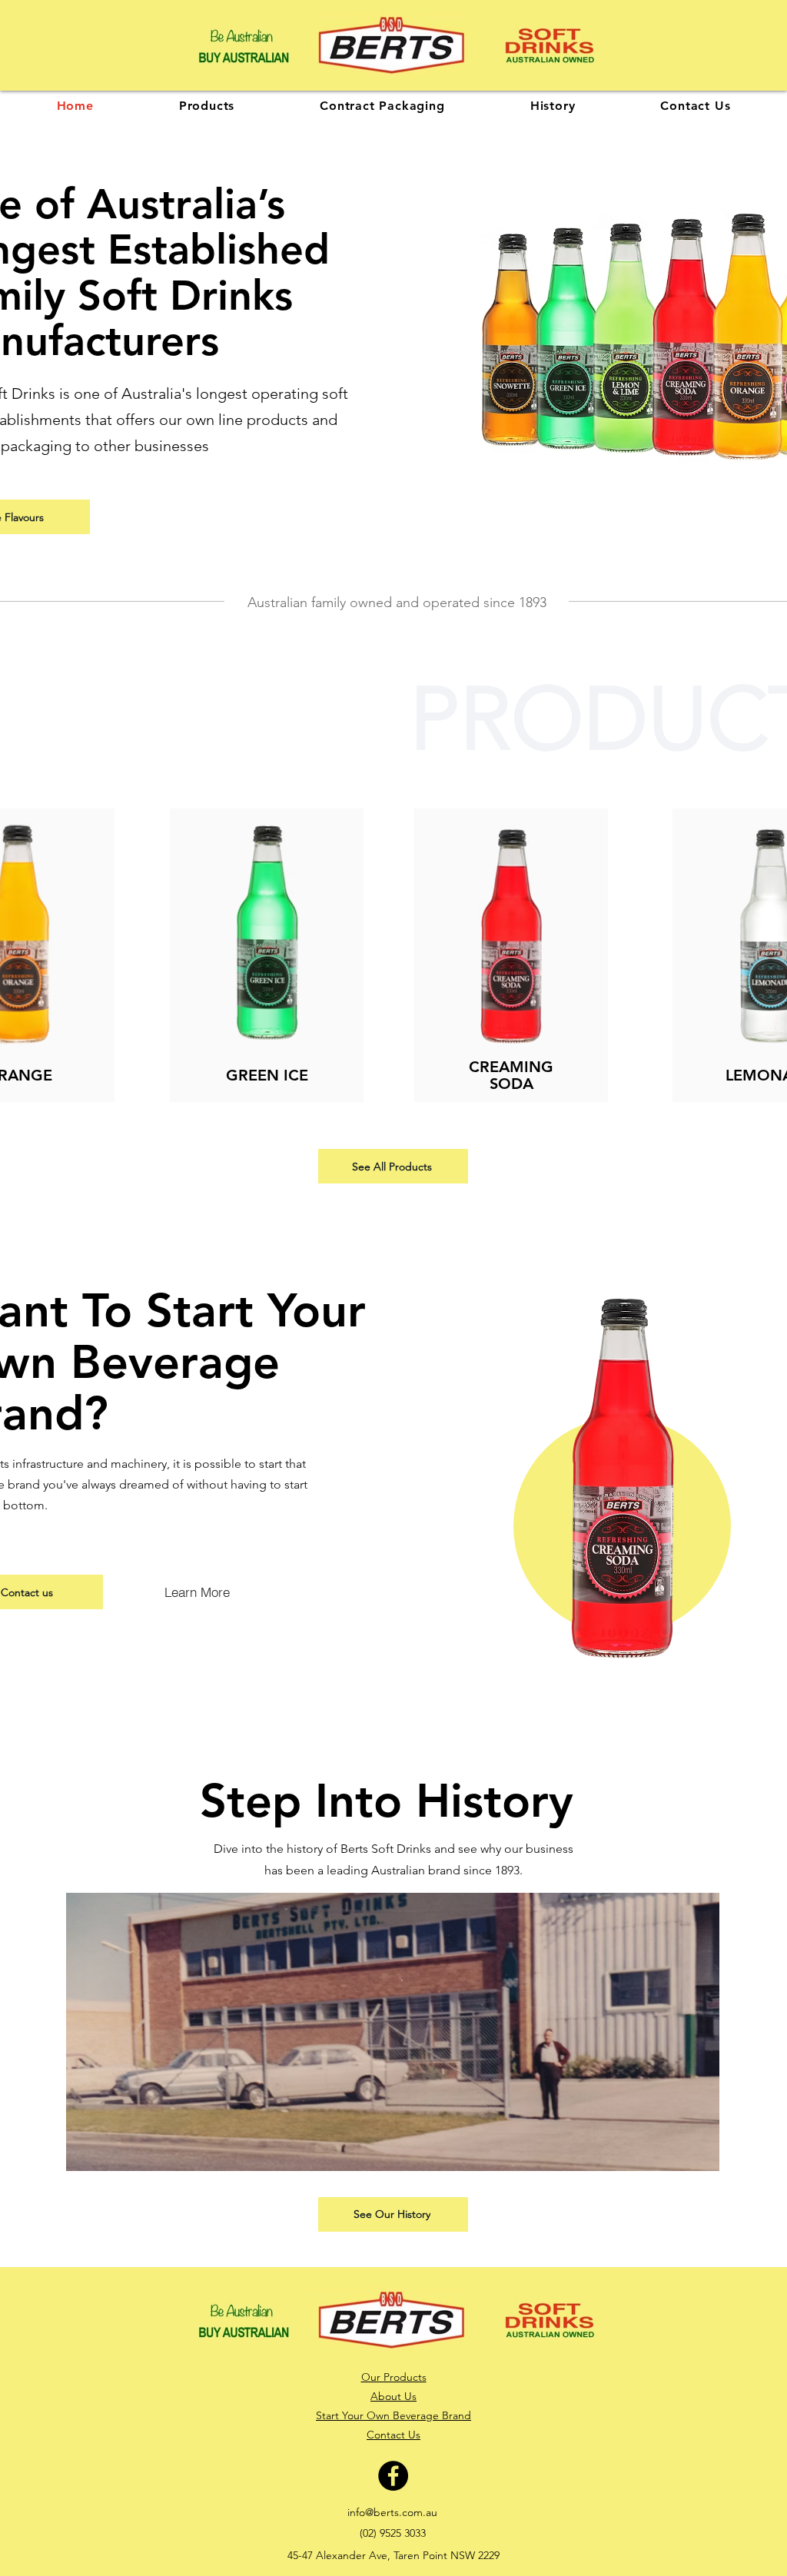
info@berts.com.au (392, 2512)
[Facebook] (393, 2476)
